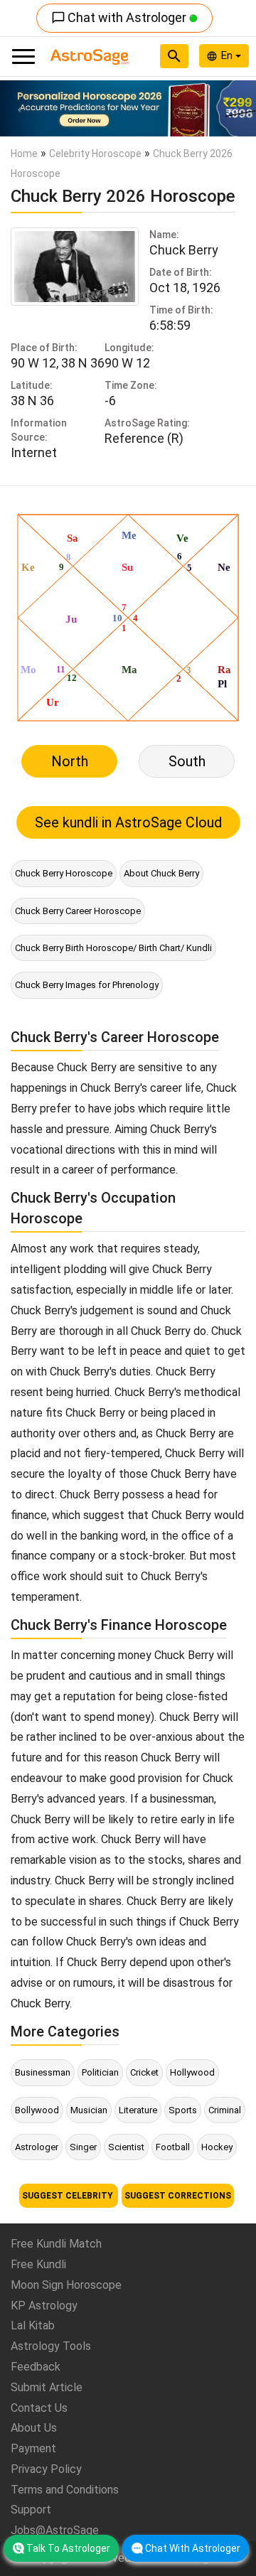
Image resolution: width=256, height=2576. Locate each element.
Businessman (43, 2072)
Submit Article (47, 2387)
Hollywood (192, 2072)
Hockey (217, 2147)
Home (24, 154)
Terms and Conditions (65, 2490)
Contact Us (39, 2408)
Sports (183, 2110)
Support (31, 2510)
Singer (83, 2147)
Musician (89, 2110)
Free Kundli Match (56, 2244)
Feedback (36, 2367)
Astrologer (37, 2147)
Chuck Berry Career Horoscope (78, 911)
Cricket (144, 2072)
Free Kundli (38, 2264)
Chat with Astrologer (120, 17)
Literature (138, 2110)
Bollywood (37, 2110)
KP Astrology (44, 2306)
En (228, 55)
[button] (19, 108)
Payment (33, 2448)
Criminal (225, 2110)
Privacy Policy (46, 2469)
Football (173, 2147)
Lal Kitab (33, 2325)
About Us (34, 2428)
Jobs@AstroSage (55, 2530)
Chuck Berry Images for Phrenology (87, 985)
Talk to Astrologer (68, 2548)
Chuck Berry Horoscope (64, 873)
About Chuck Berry (161, 873)
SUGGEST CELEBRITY (69, 2196)
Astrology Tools (51, 2346)
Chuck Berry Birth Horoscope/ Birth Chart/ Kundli (113, 948)
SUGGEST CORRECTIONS (178, 2196)
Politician (100, 2072)
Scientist (126, 2147)
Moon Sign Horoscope (66, 2285)
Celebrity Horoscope (95, 154)
